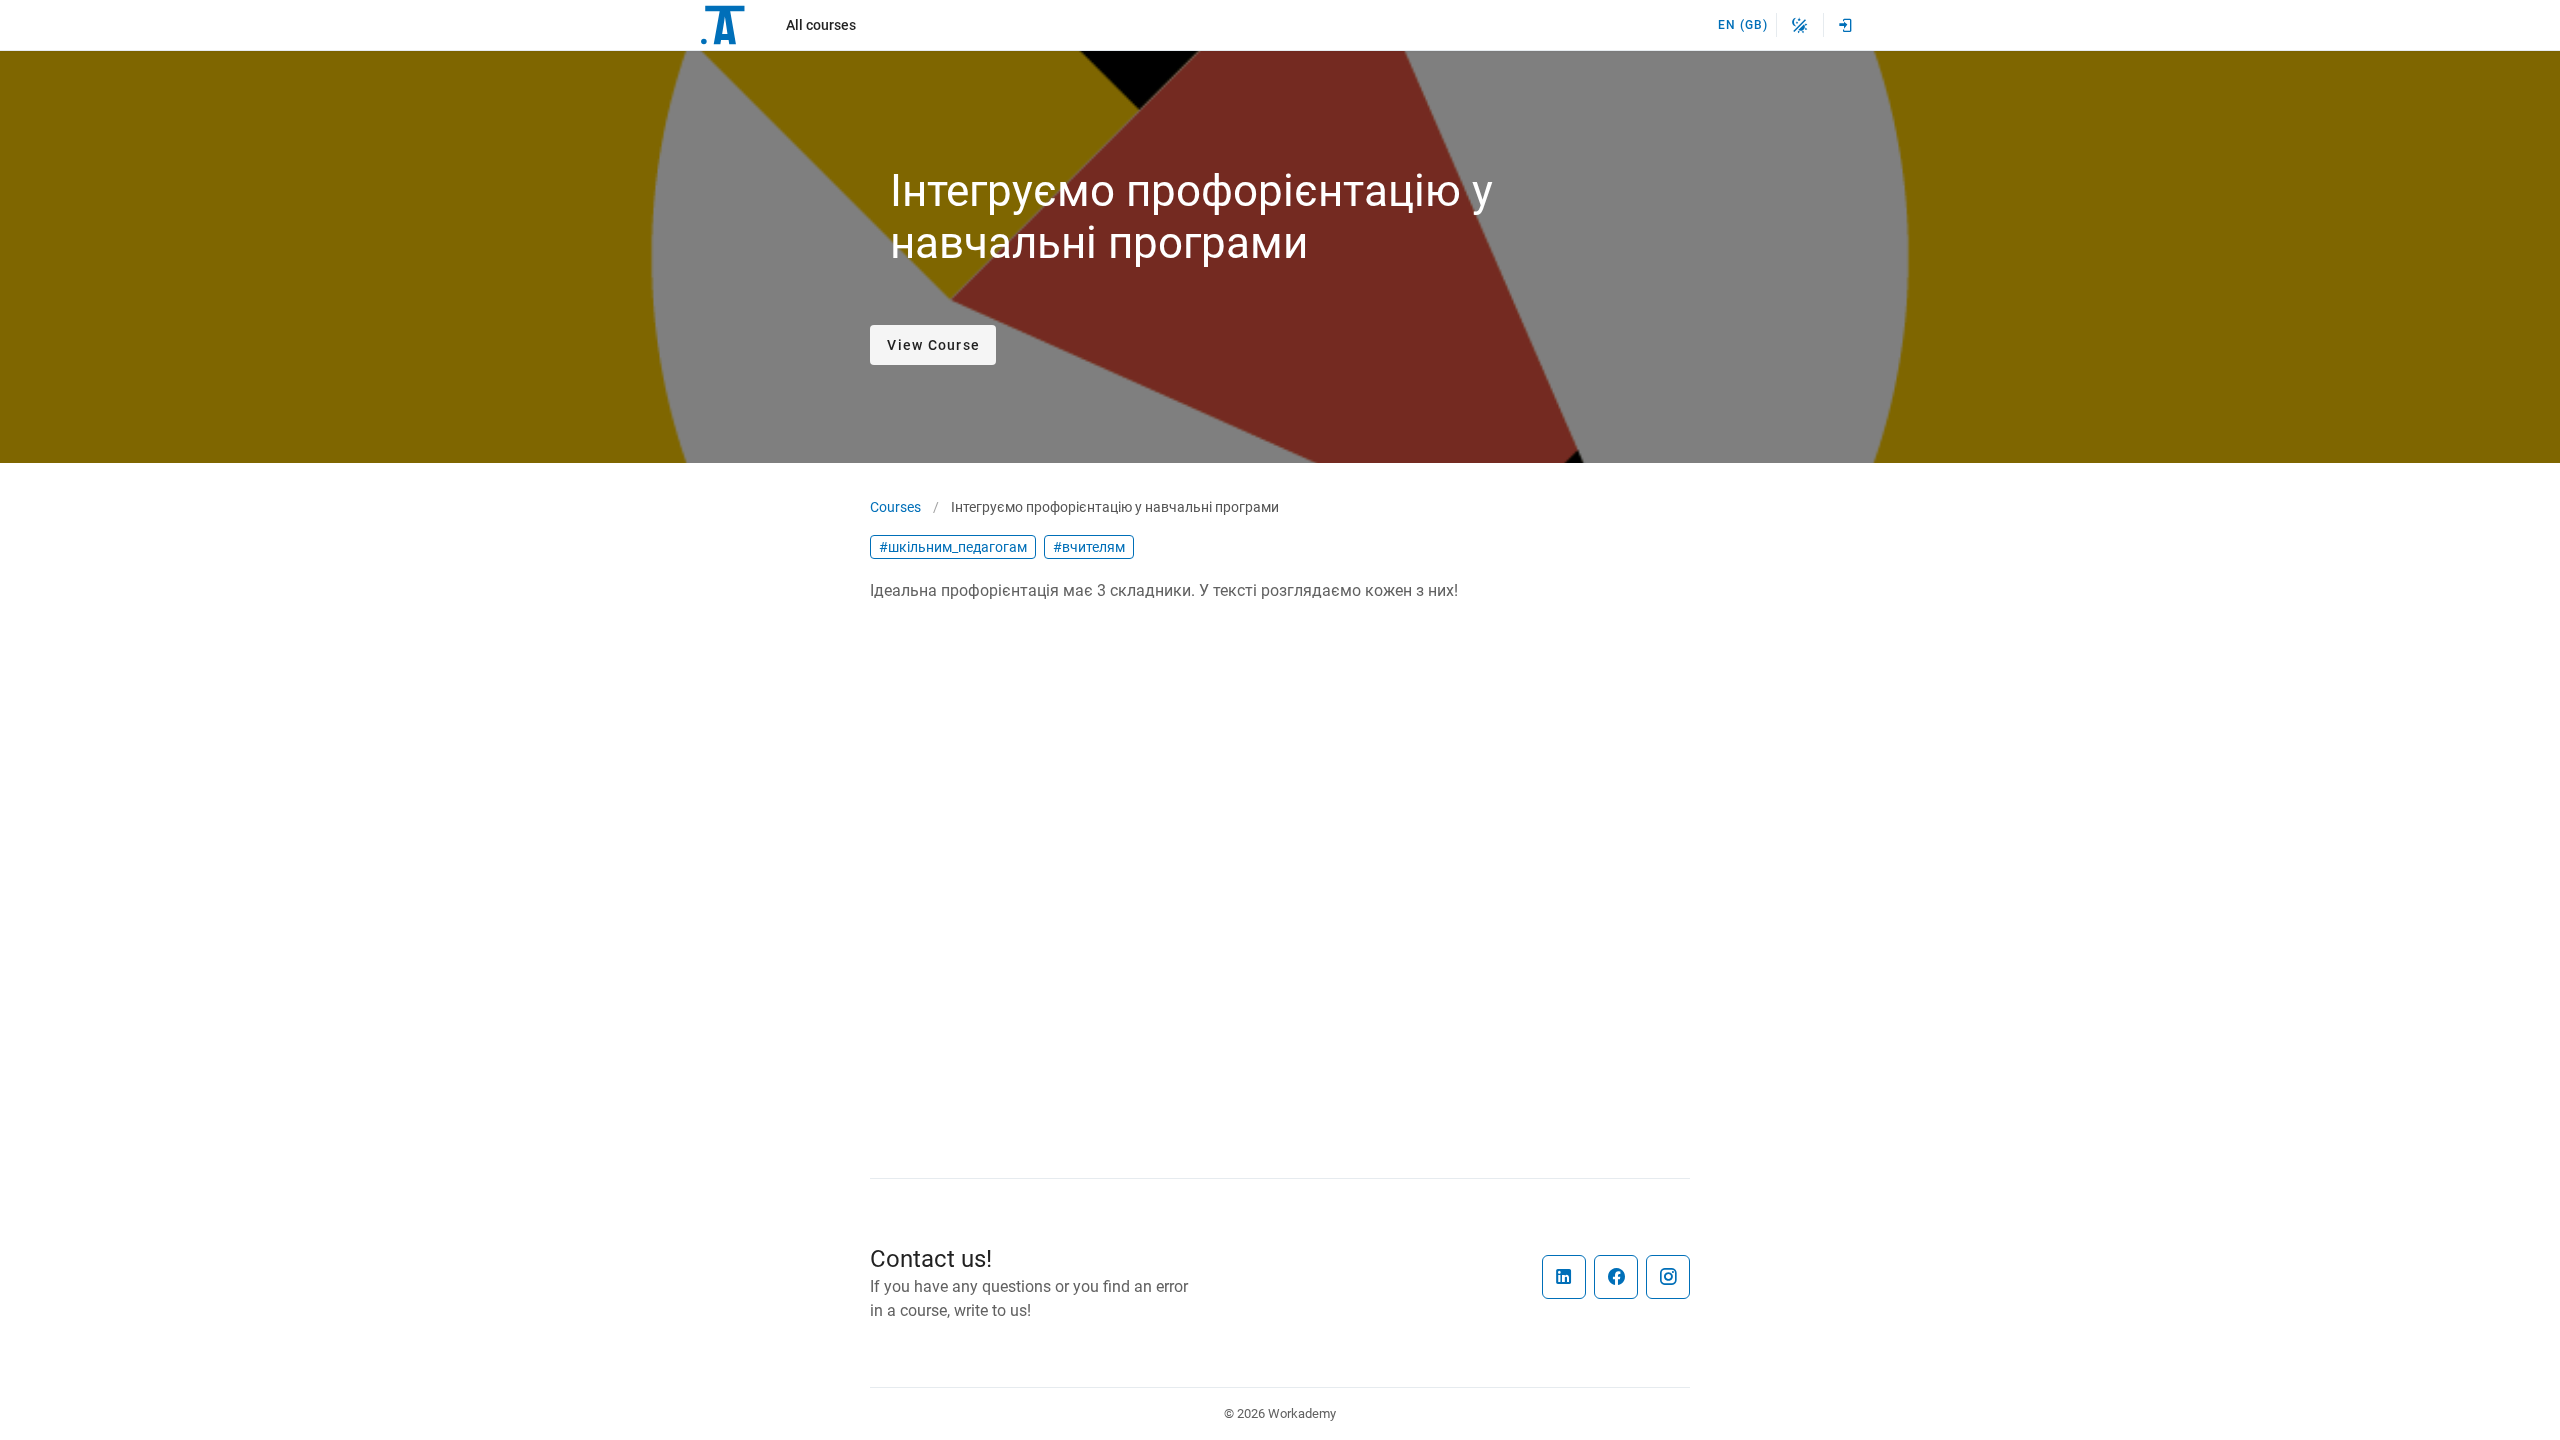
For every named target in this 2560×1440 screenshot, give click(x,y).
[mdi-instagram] (1668, 1277)
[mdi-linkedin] (1564, 1277)
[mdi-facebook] (1616, 1277)
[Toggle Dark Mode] (1800, 25)
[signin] (1846, 25)
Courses (895, 507)
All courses (821, 25)
